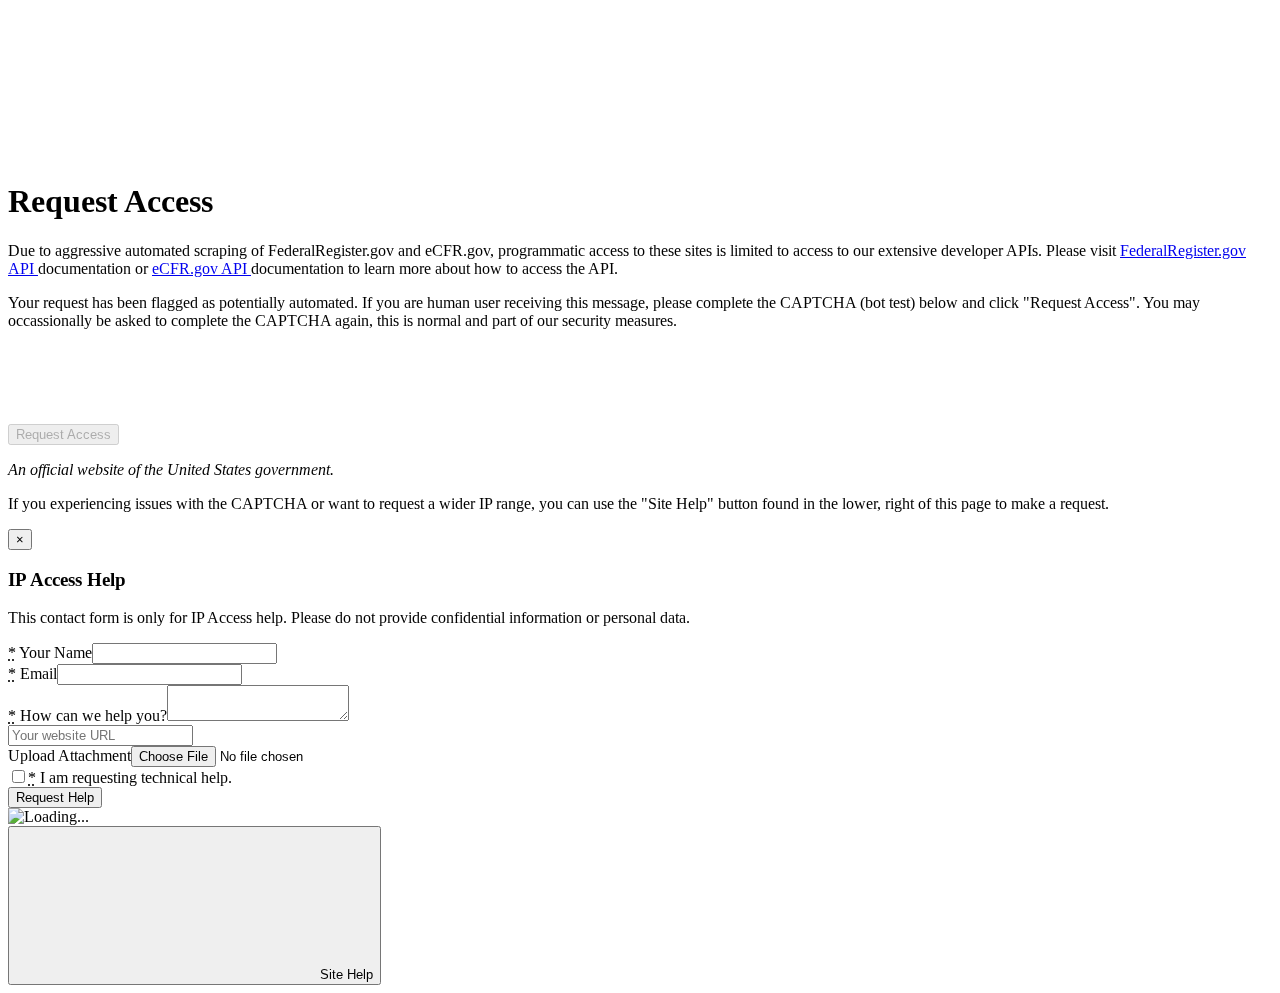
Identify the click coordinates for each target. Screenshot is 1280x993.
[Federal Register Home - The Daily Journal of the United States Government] (158, 152)
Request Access (63, 434)
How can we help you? (87, 715)
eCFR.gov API (201, 268)
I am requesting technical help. (130, 777)
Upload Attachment (69, 755)
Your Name (50, 652)
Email (32, 673)
